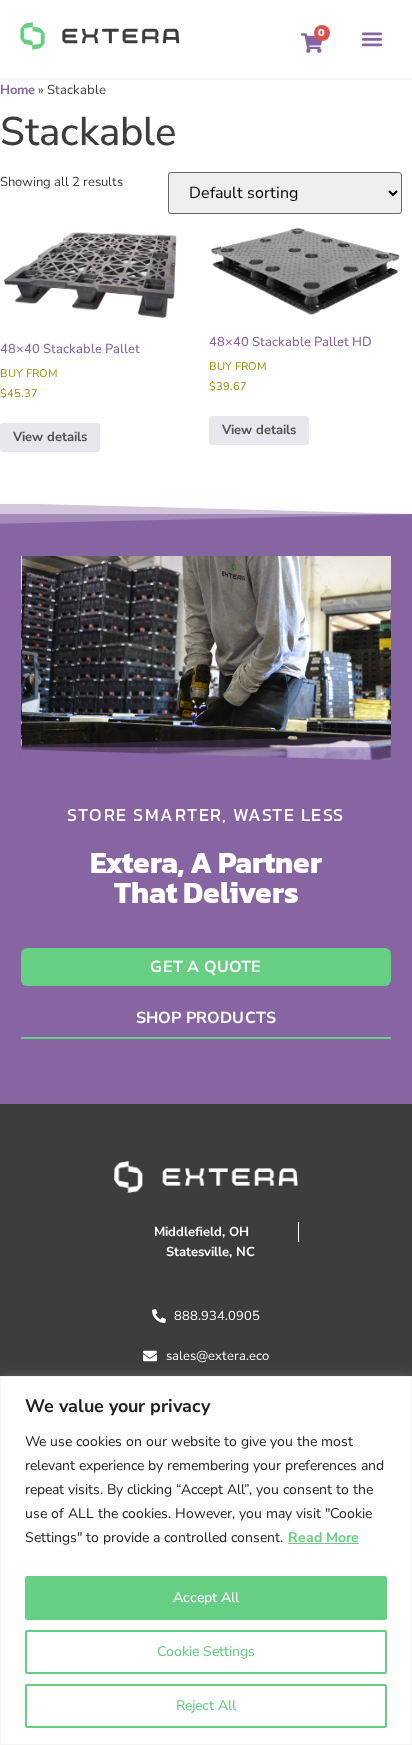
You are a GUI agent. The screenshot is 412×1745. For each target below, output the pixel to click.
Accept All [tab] (206, 1597)
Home (17, 90)
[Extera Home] (100, 36)
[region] (206, 1560)
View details (50, 437)
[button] (312, 39)
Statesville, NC (210, 1252)
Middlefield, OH (201, 1232)
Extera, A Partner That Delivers (206, 877)
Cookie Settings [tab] (206, 1651)
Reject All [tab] (206, 1705)
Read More (323, 1537)
